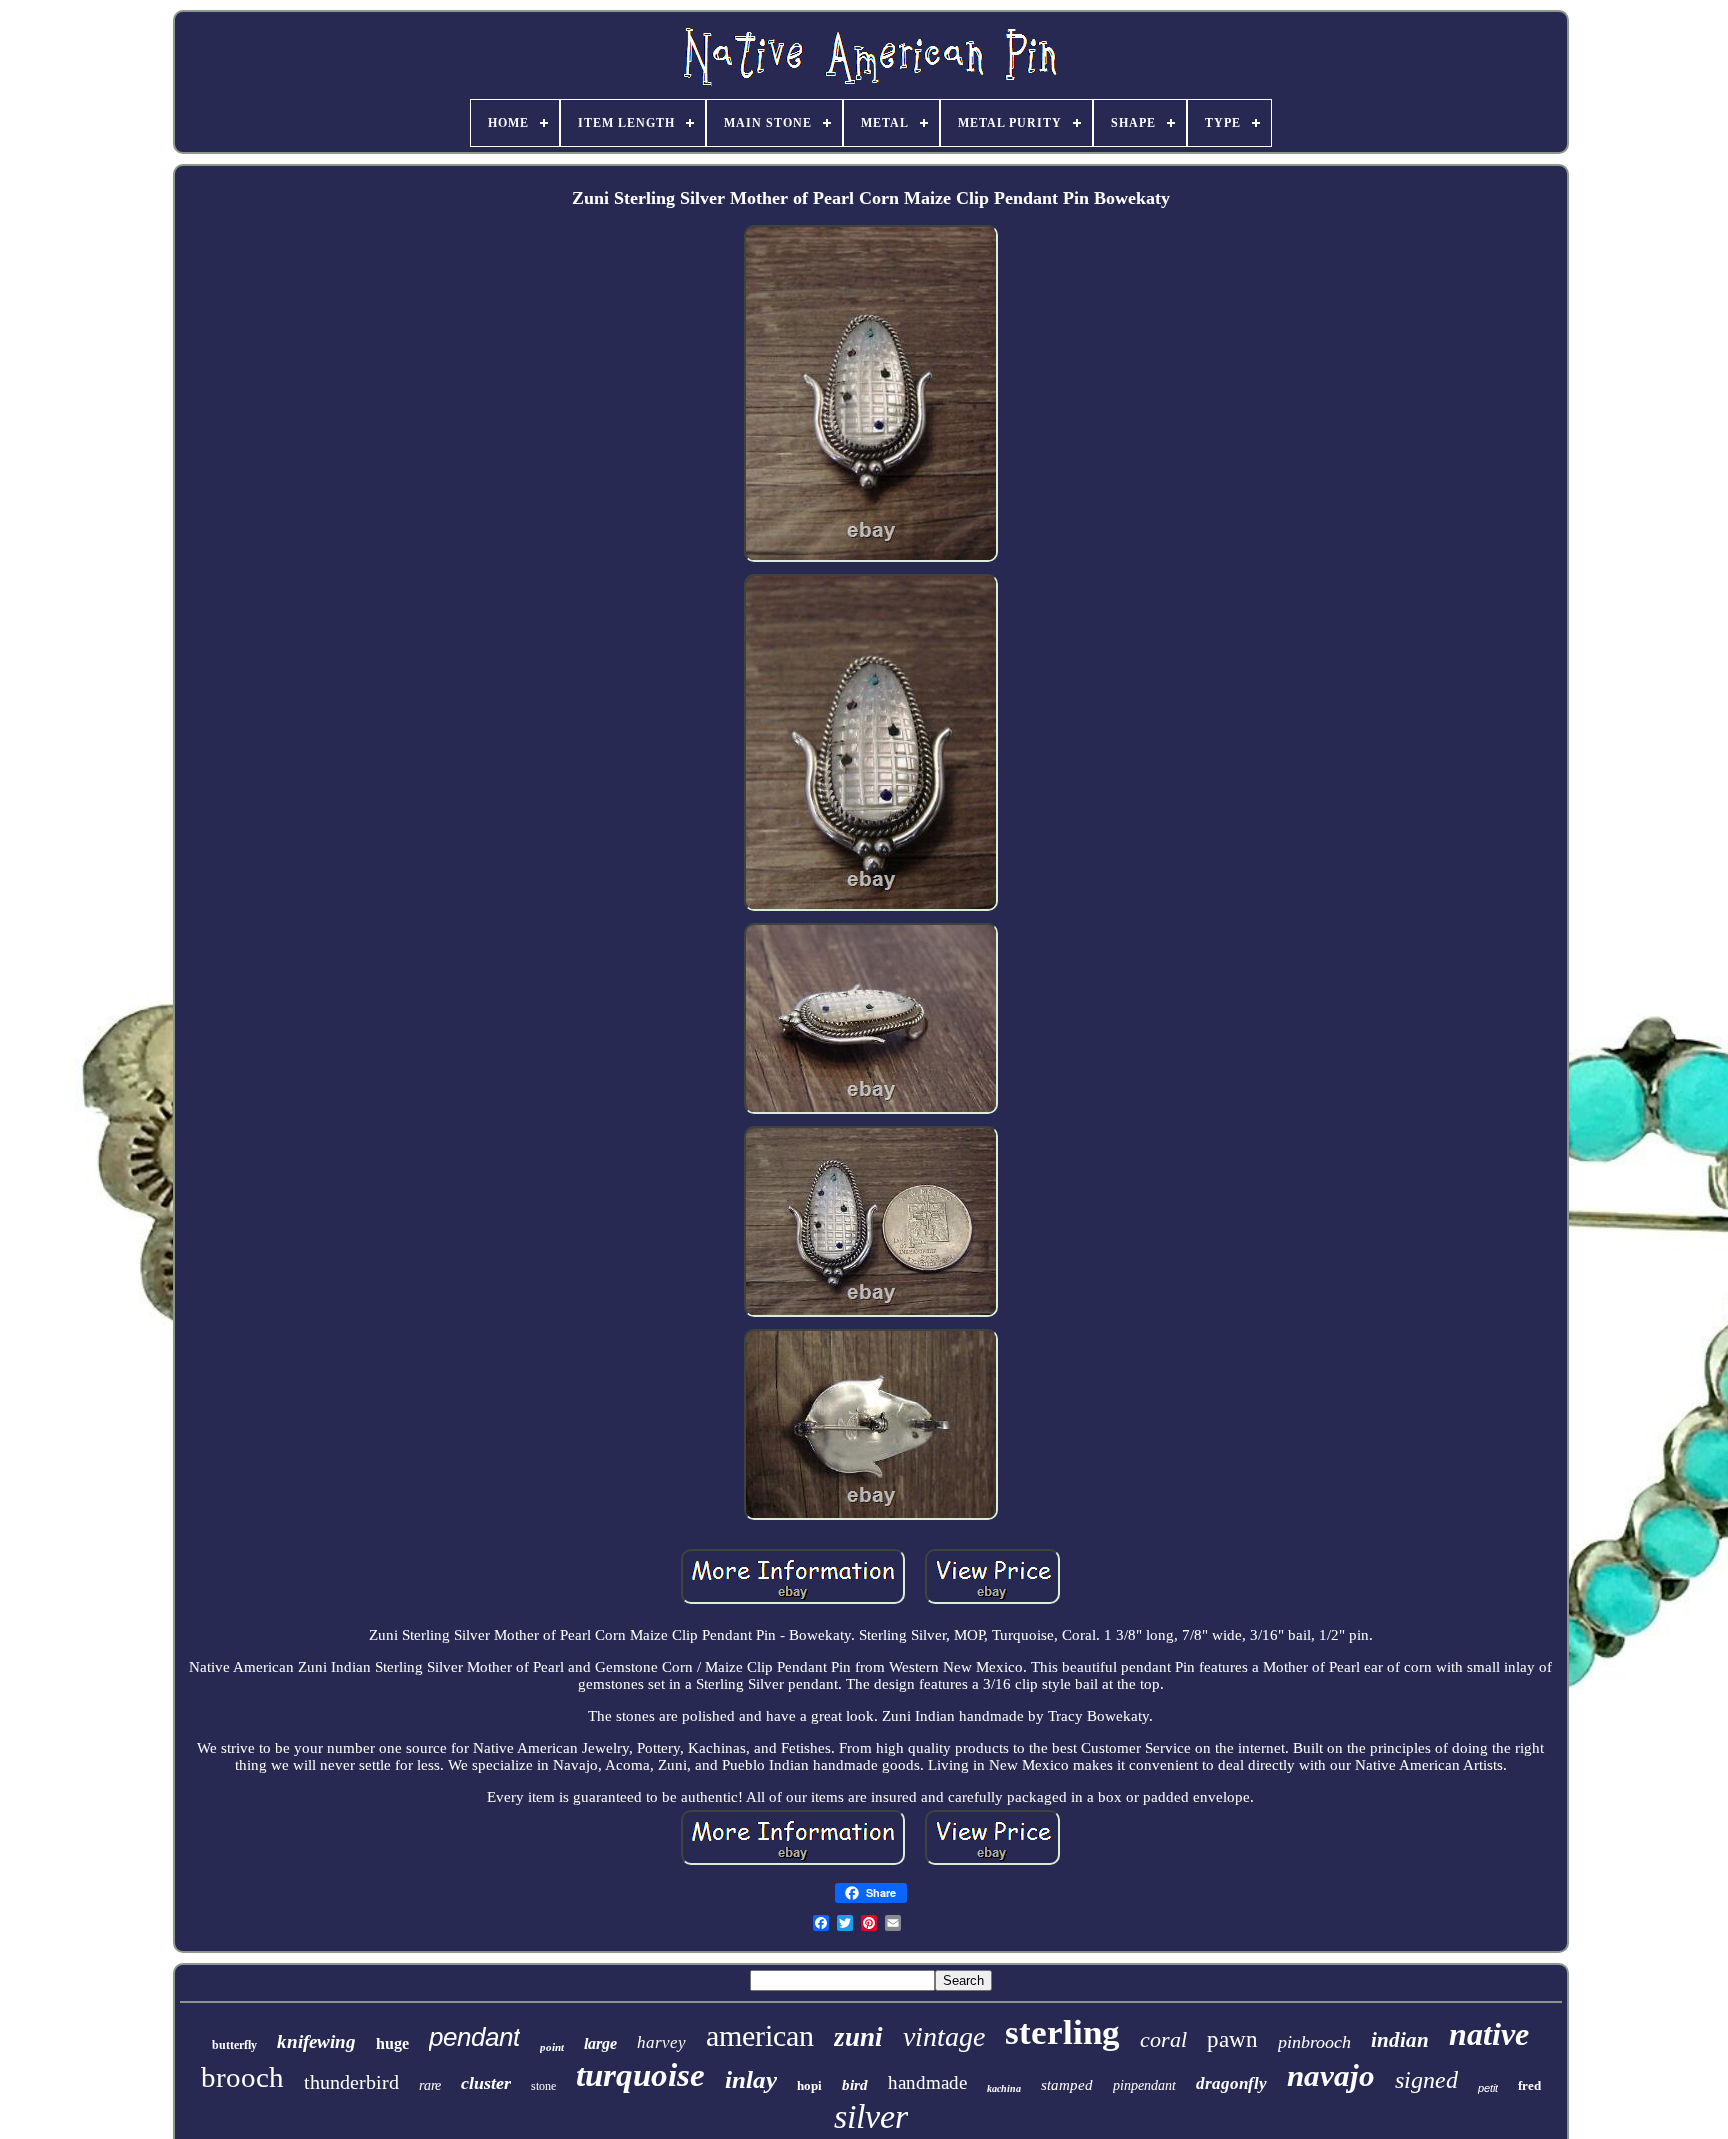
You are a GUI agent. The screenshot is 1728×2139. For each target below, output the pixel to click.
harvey (661, 2042)
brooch (242, 2077)
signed (1426, 2080)
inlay (751, 2079)
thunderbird (351, 2082)
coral (1163, 2039)
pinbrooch (1314, 2042)
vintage (944, 2036)
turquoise (640, 2075)
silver (871, 2116)
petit (1488, 2088)
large (600, 2043)
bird (855, 2085)
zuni (858, 2037)
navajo (1331, 2075)
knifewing (316, 2041)
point (552, 2047)
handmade (927, 2082)
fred (1529, 2085)
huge (392, 2043)
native (1489, 2034)
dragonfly (1231, 2083)
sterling (1062, 2032)
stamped (1067, 2085)
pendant (474, 2037)
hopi (809, 2085)
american (760, 2035)
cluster (486, 2083)
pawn (1232, 2039)
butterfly (234, 2045)
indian (1400, 2040)
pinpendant (1144, 2085)
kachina (1004, 2088)
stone (543, 2086)
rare (430, 2085)
